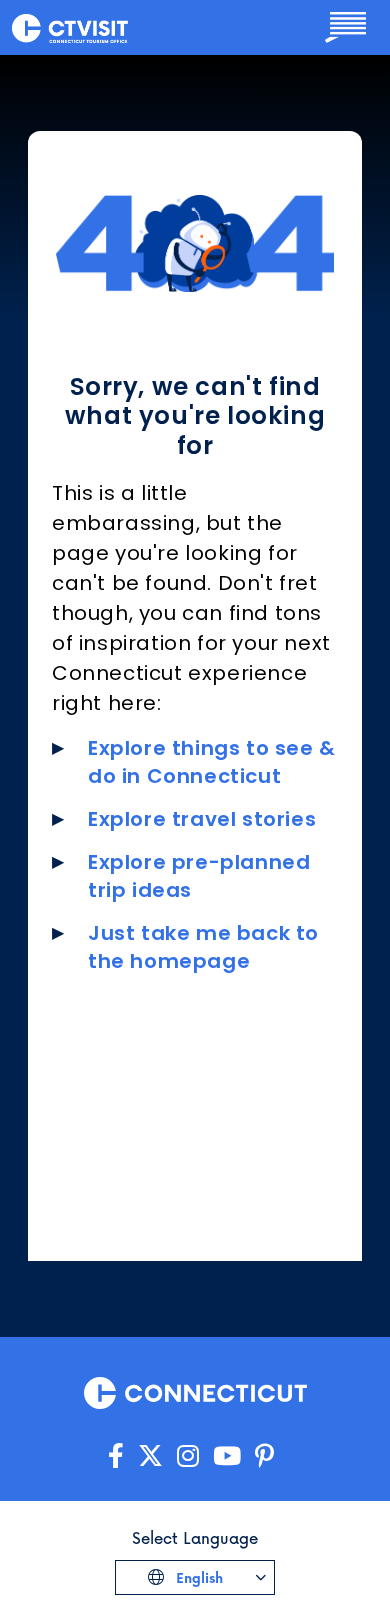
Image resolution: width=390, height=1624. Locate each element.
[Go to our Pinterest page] (264, 1456)
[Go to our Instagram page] (188, 1456)
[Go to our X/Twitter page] (150, 1456)
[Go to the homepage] (70, 27)
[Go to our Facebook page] (116, 1456)
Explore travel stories (202, 819)
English (197, 1577)
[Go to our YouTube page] (227, 1456)
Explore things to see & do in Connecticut (212, 762)
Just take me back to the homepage (203, 947)
